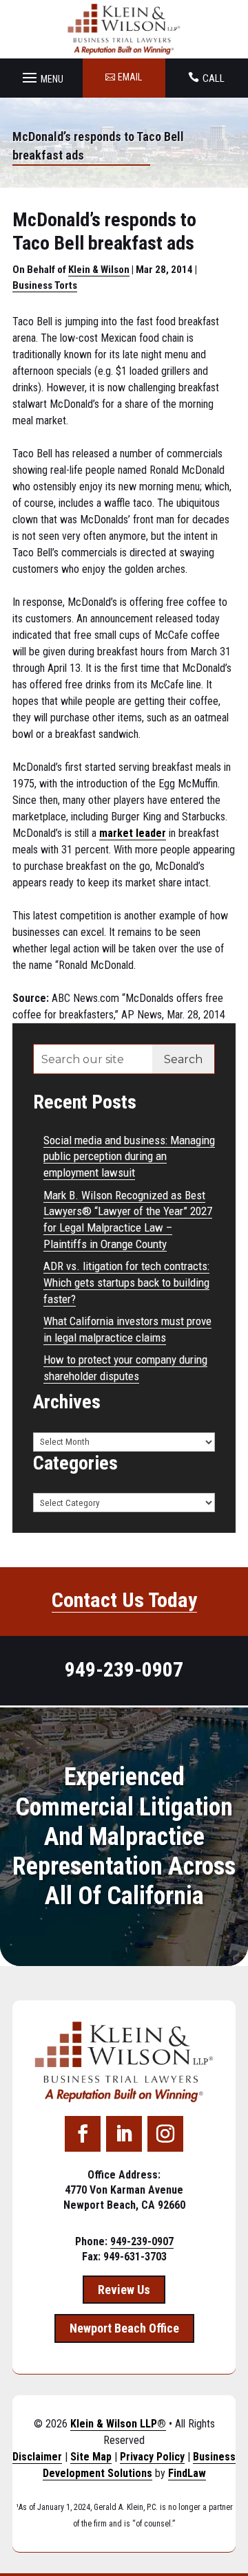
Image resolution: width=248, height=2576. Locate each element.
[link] (124, 29)
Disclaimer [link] (37, 2457)
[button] (41, 74)
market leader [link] (133, 833)
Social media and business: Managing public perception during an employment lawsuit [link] (129, 1157)
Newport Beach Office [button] (124, 2328)
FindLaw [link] (187, 2473)
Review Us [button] (124, 2290)
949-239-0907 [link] (124, 1669)
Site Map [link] (91, 2457)
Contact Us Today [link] (124, 1600)
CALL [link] (214, 78)
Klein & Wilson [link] (99, 270)
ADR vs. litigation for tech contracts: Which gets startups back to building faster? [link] (126, 1282)
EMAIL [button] (130, 77)
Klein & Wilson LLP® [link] (118, 2424)
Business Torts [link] (45, 285)
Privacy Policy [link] (152, 2457)
